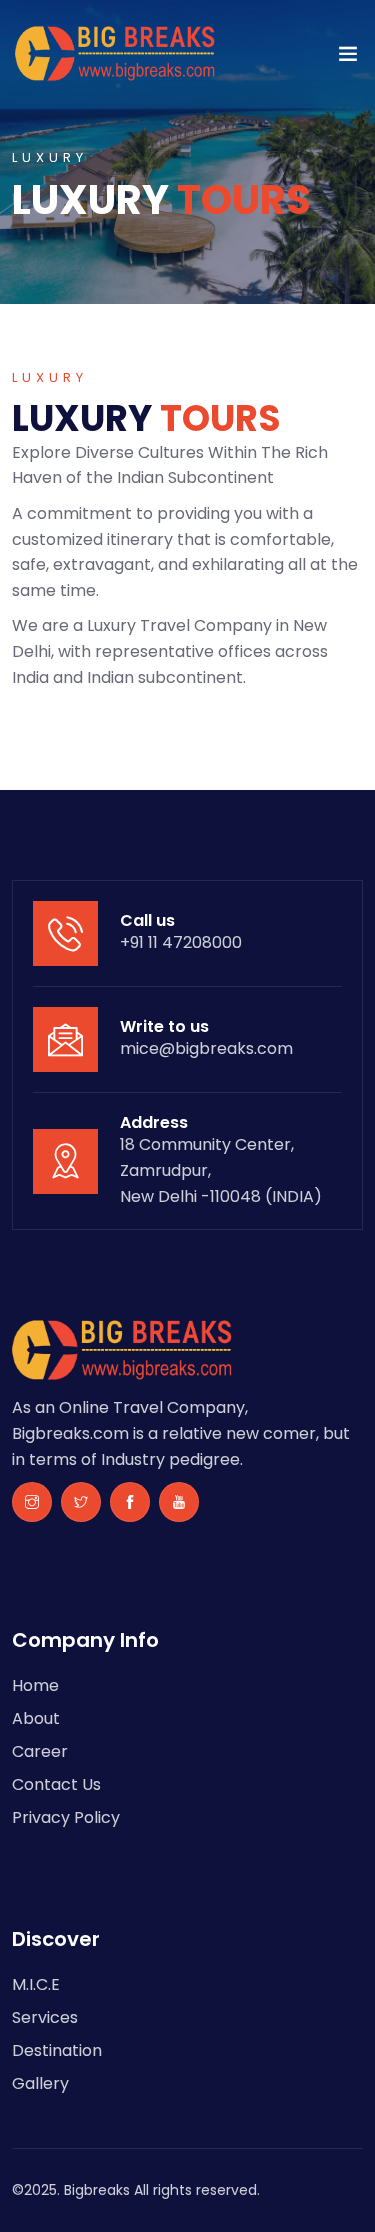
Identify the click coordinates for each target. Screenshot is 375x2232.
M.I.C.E (36, 1984)
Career (40, 1751)
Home (35, 1685)
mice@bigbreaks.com (206, 1048)
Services (45, 2017)
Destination (57, 2050)
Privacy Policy (66, 1817)
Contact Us (56, 1784)
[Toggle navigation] (348, 58)
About (36, 1718)
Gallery (40, 2083)
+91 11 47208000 (181, 942)
